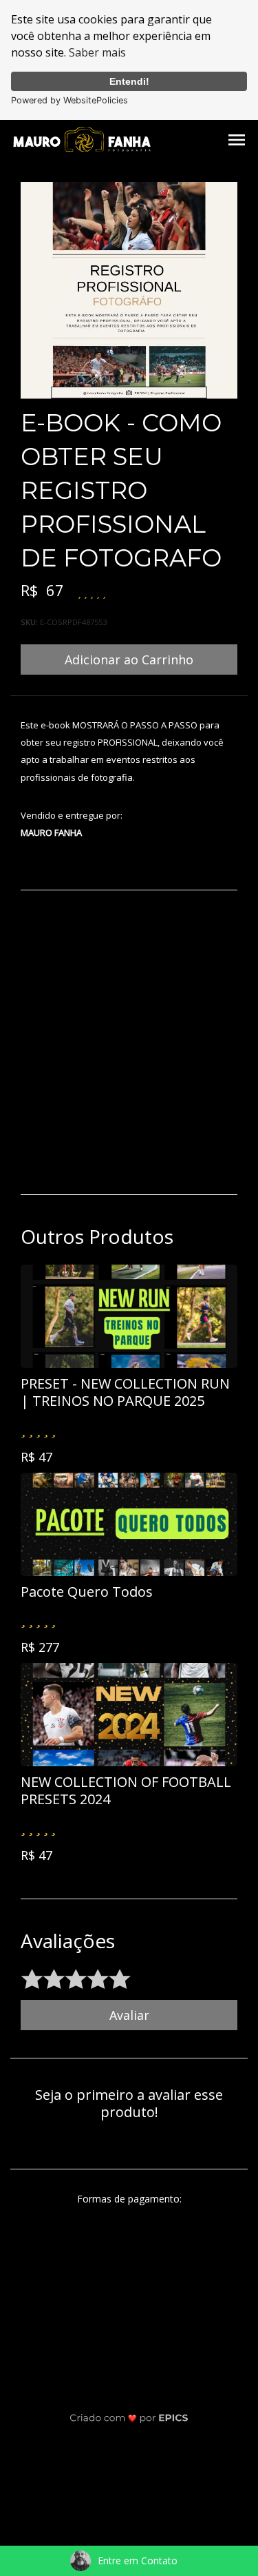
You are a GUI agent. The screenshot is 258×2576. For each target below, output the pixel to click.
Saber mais (97, 52)
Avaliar (129, 2015)
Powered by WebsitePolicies (69, 100)
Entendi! (129, 81)
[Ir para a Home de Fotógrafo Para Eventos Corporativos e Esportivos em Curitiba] (82, 139)
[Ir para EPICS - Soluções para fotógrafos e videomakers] (129, 2418)
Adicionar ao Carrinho (129, 660)
